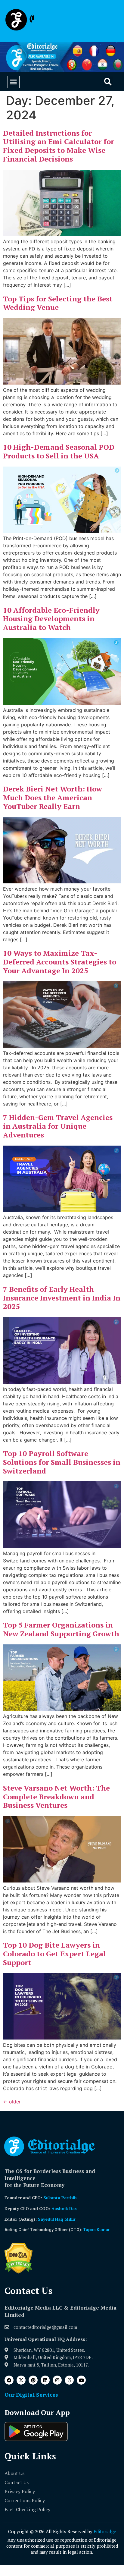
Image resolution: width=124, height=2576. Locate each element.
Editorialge (105, 2531)
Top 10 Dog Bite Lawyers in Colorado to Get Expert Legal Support (54, 1954)
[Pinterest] (33, 2380)
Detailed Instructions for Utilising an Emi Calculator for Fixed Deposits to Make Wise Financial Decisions (59, 146)
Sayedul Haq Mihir (57, 2219)
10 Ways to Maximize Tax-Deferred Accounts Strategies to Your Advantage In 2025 (60, 962)
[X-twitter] (21, 2380)
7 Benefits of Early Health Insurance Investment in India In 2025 (62, 1298)
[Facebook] (9, 2380)
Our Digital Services (31, 2395)
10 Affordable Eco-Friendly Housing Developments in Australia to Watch (51, 619)
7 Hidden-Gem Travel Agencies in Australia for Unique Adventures (58, 1126)
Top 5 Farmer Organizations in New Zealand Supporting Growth (61, 1629)
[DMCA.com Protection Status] (19, 2272)
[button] (14, 82)
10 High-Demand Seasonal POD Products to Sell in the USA (59, 451)
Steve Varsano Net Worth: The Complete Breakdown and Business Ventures (56, 1797)
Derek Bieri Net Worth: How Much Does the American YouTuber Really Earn (53, 797)
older (12, 2102)
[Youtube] (81, 2380)
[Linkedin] (45, 2380)
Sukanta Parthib (60, 2198)
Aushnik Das (64, 2208)
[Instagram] (57, 2380)
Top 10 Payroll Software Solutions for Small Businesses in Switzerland (62, 1462)
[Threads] (69, 2380)
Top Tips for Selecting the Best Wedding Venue (58, 303)
